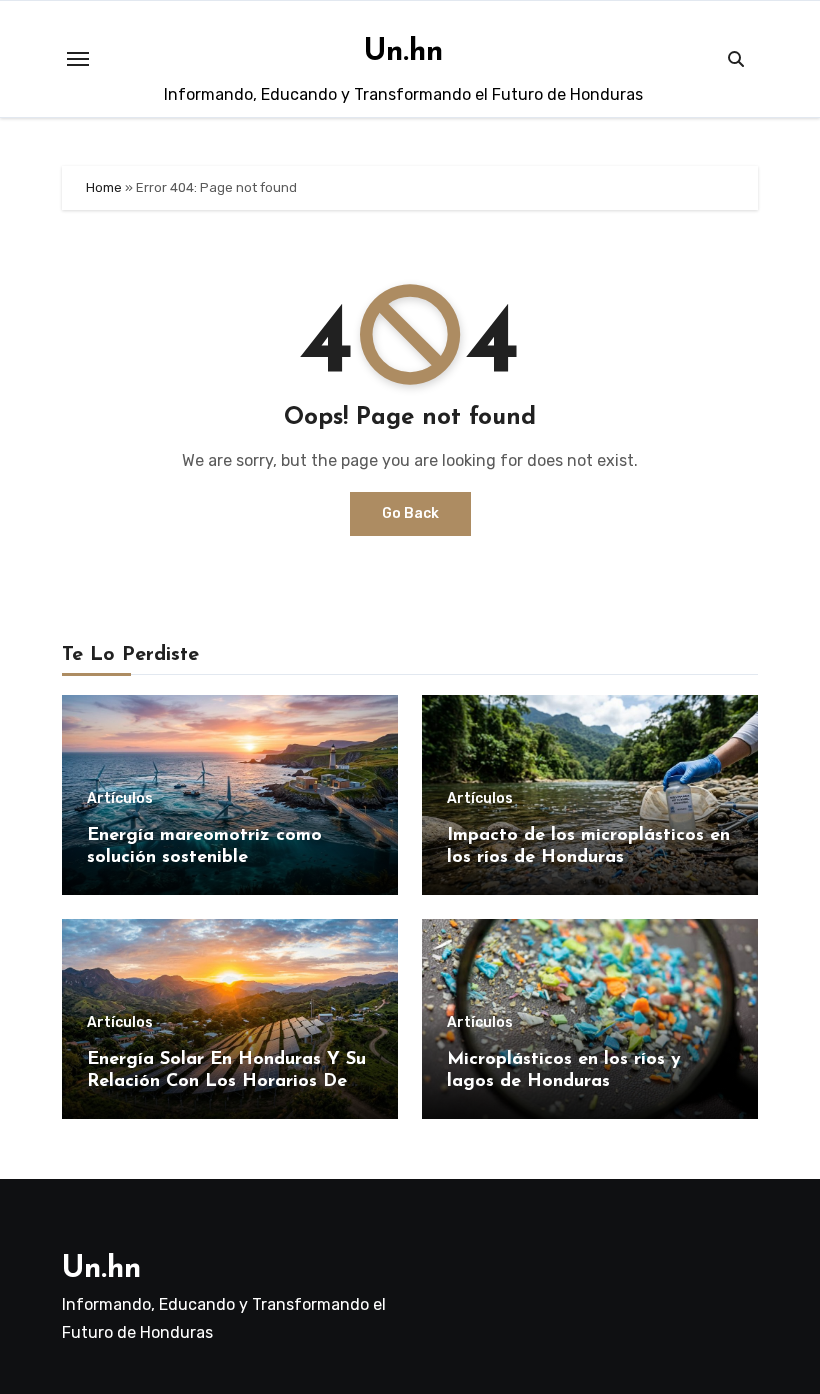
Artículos (120, 799)
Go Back (410, 513)
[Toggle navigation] (78, 59)
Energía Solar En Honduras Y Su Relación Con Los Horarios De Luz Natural (226, 1081)
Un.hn (403, 52)
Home (104, 187)
